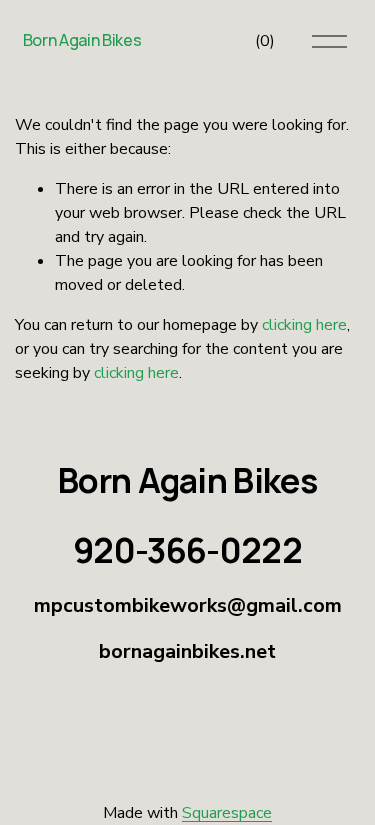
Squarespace (227, 813)
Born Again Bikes (82, 40)
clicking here (304, 325)
